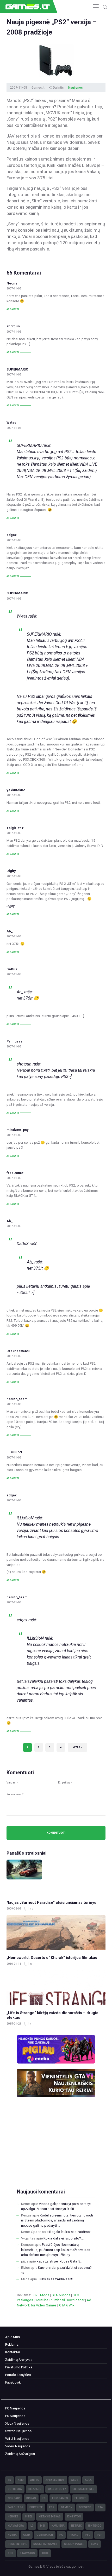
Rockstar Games (45, 2544)
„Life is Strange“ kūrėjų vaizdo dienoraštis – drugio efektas (52, 2015)
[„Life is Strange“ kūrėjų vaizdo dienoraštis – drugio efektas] (56, 1988)
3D (10, 2480)
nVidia (12, 2535)
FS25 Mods (41, 2295)
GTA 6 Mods (61, 2295)
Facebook (13, 2382)
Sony (95, 2544)
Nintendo (95, 2526)
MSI (43, 2526)
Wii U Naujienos (17, 2439)
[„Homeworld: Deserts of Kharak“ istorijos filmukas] (56, 1932)
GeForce (85, 2507)
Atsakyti (13, 309)
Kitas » (77, 1747)
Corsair (14, 2498)
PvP (100, 2535)
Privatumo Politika (19, 2367)
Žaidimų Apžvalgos (20, 2454)
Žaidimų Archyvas (19, 2360)
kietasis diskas (50, 2517)
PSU (88, 2535)
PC (61, 2535)
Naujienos (76, 88)
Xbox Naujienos (17, 2423)
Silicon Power (74, 2544)
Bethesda (15, 2489)
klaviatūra (16, 2526)
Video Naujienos (18, 2446)
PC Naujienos (15, 2408)
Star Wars (27, 2553)
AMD (21, 2480)
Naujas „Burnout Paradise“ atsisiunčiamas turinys (51, 1902)
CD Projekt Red (83, 2489)
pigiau (74, 2535)
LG (32, 2526)
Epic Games (60, 2498)
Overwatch (45, 2535)
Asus (75, 2480)
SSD (11, 2553)
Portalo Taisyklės (18, 2375)
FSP (52, 2507)
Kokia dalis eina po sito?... (64, 2238)
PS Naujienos (15, 2416)
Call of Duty (57, 2489)
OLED (27, 2535)
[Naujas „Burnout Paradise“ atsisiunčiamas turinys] (56, 1877)
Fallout (80, 2498)
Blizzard (35, 2489)
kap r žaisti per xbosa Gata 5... (60, 2261)
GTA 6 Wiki (67, 2305)
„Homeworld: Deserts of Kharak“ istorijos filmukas (52, 1958)
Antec (35, 2480)
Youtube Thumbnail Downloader (60, 2300)
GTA (100, 2507)
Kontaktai (13, 2352)
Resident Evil (17, 2544)
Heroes (13, 2517)
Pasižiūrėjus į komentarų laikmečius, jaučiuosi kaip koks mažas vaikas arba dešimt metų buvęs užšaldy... (56, 2250)
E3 (44, 2498)
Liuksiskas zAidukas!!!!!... (57, 2279)
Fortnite (36, 2507)
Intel (29, 2517)
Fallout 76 (15, 2507)
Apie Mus (13, 2337)
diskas (31, 2498)
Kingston (74, 2517)
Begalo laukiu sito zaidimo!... (71, 2232)
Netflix (76, 2526)
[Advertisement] (56, 2151)
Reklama (12, 2344)
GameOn (67, 2507)
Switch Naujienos (18, 2431)
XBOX (45, 2553)
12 (31, 1909)
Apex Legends (55, 2480)
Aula (88, 2480)
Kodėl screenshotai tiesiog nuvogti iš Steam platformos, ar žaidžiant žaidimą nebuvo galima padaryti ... (57, 2220)
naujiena (58, 2526)
